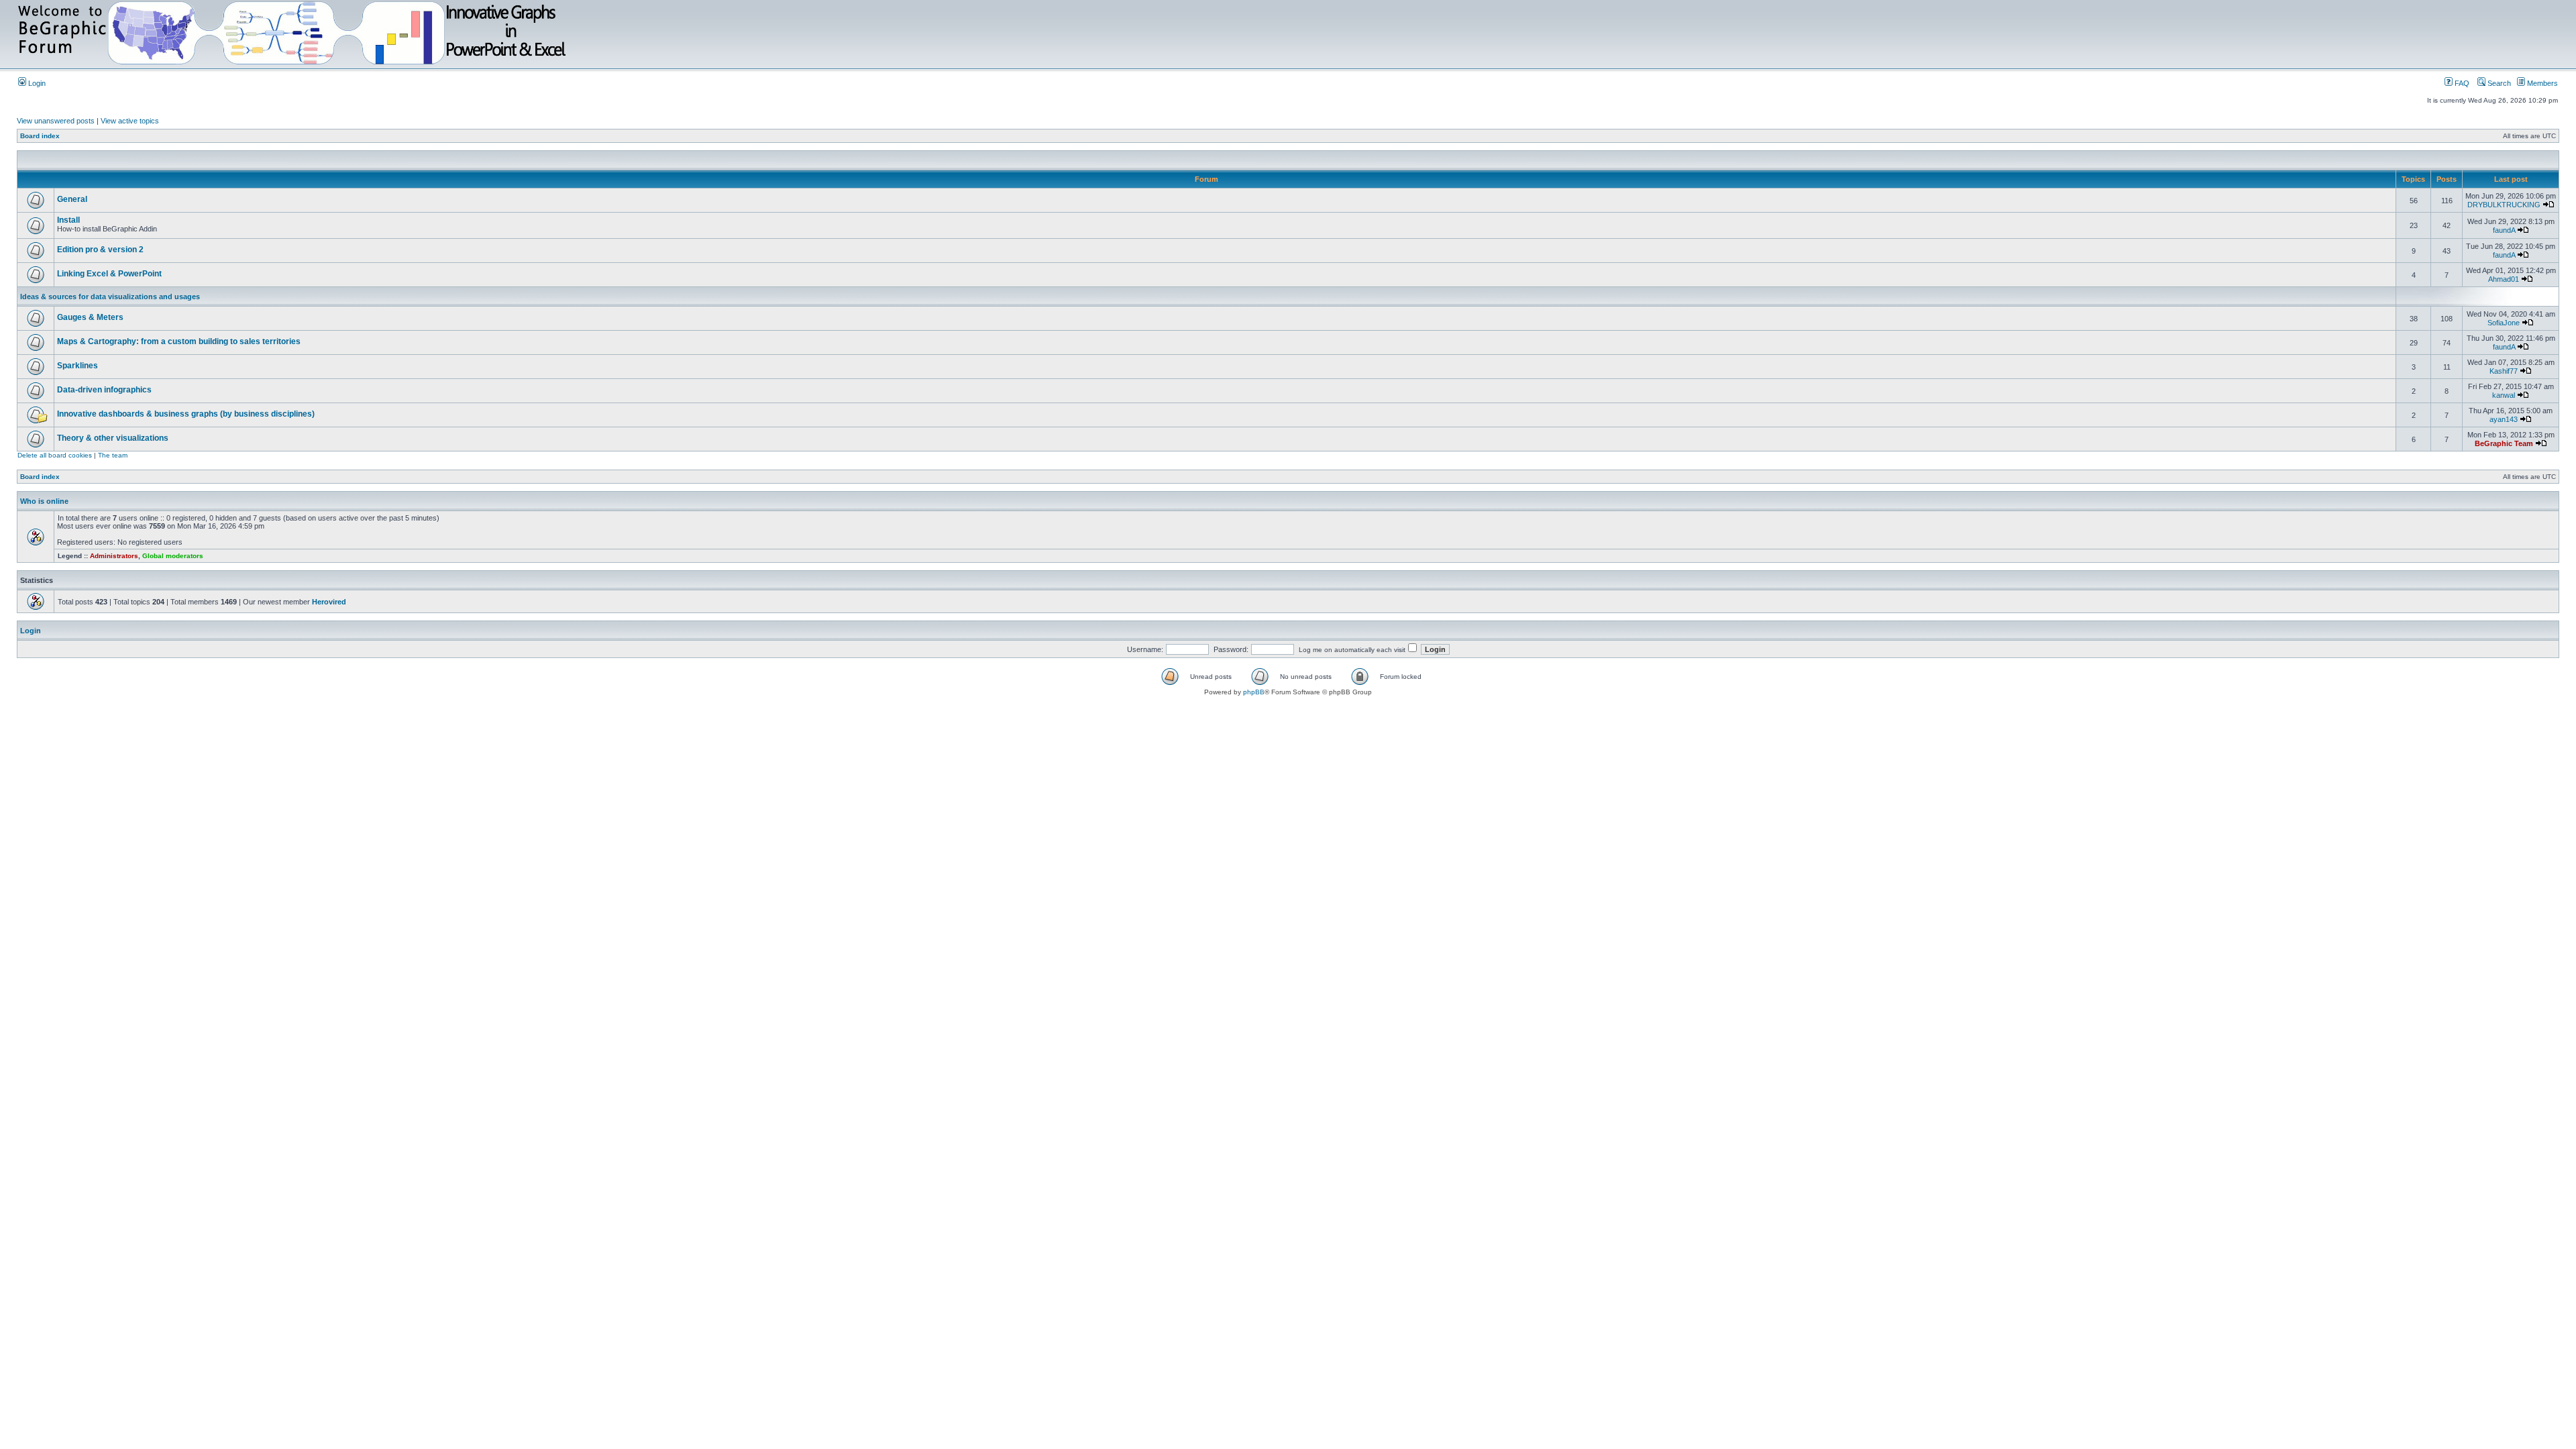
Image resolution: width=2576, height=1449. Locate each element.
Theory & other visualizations (113, 438)
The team (113, 455)
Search (2498, 83)
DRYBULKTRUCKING (2504, 205)
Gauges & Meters (90, 317)
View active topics (130, 121)
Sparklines (77, 366)
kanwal (2504, 395)
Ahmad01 (2504, 279)
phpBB (1254, 692)
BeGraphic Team (2504, 443)
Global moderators (173, 556)
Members (2541, 83)
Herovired (329, 602)
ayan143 (2504, 419)
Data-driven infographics (104, 390)
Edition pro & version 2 (100, 250)
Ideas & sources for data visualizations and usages (110, 297)
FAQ (2461, 83)
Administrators (114, 556)
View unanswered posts (56, 121)
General (72, 199)
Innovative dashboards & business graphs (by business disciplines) (186, 414)
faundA (2504, 230)
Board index (40, 136)
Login (36, 83)
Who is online (44, 501)
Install (68, 220)
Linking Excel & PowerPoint (109, 274)
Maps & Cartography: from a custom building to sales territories (179, 341)
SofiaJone (2504, 323)
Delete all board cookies (55, 455)
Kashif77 (2504, 371)
